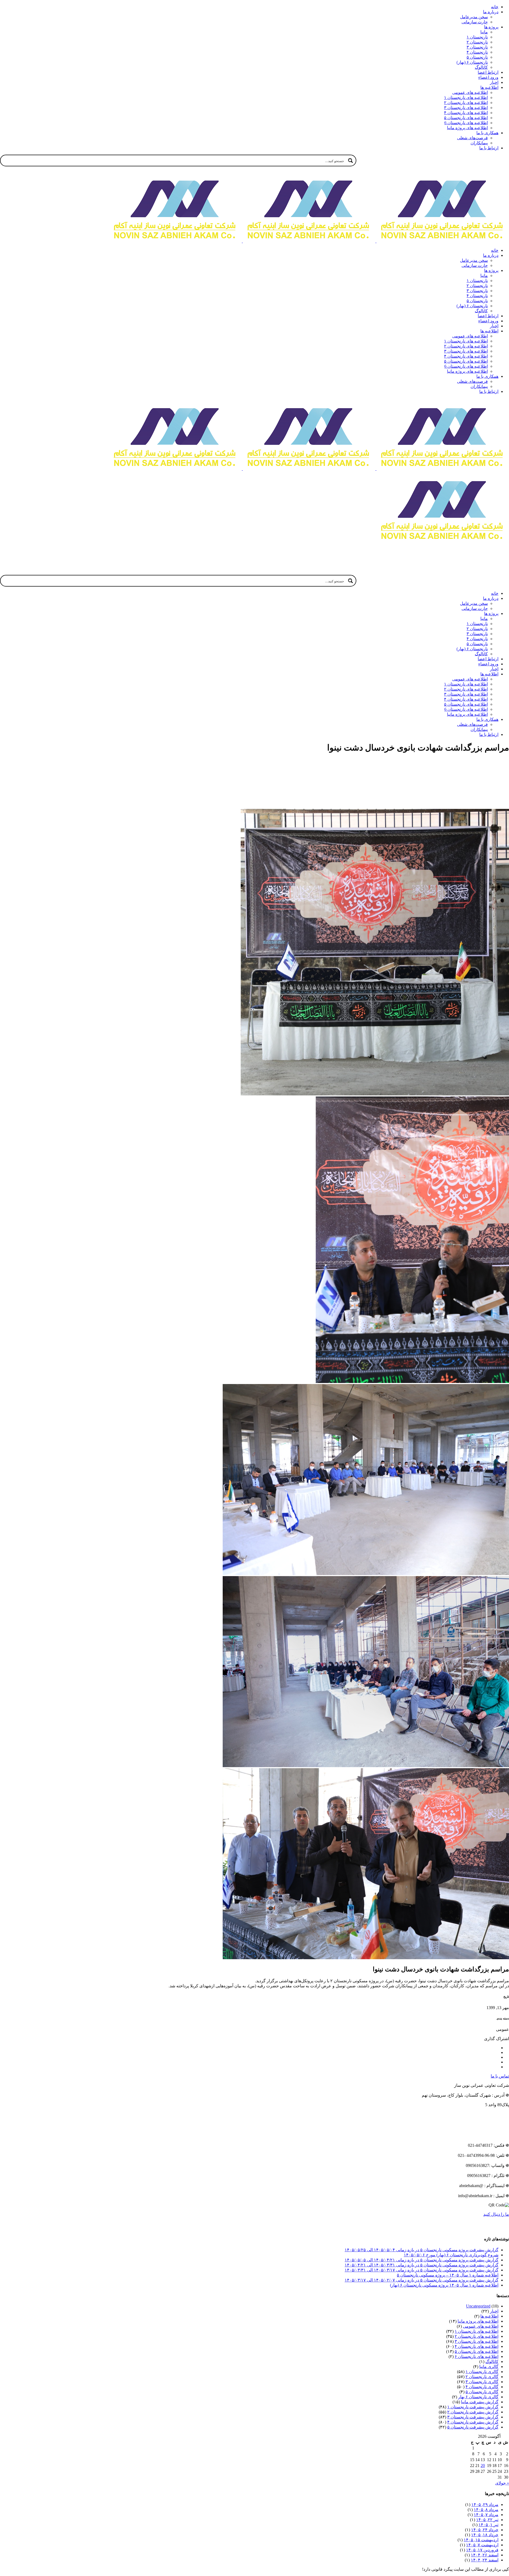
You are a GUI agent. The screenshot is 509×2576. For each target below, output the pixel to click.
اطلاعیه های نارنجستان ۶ (477, 2356)
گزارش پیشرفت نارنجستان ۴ (473, 2422)
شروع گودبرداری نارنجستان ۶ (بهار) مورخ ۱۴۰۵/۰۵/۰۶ (451, 2255)
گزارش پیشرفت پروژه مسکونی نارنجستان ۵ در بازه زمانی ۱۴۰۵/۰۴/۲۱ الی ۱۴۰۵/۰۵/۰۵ (422, 2260)
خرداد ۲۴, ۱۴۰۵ (485, 2530)
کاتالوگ (492, 2362)
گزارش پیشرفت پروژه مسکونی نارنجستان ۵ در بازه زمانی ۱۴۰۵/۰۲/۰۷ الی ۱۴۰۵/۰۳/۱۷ (422, 2280)
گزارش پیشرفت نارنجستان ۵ (473, 2427)
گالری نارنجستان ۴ (482, 2387)
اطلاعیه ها (489, 2316)
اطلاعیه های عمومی (481, 2326)
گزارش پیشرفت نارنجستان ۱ (473, 2407)
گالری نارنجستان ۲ (482, 2377)
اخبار (494, 2311)
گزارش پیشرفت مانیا (480, 2402)
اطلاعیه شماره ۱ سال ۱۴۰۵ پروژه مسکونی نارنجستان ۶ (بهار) (444, 2285)
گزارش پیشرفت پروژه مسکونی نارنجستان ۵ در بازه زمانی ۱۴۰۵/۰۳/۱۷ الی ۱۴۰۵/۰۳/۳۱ (422, 2270)
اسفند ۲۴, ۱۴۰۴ (485, 2560)
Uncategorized (478, 2306)
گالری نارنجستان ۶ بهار (478, 2397)
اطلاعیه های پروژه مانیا (478, 2321)
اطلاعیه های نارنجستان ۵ (477, 2351)
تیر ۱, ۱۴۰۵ (488, 2525)
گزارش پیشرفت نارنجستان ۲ (473, 2412)
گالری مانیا (489, 2367)
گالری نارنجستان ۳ (482, 2382)
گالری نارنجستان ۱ (482, 2372)
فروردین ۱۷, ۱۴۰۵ (482, 2550)
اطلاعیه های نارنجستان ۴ (477, 2346)
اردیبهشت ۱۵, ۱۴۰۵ (481, 2540)
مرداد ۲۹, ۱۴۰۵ (485, 2505)
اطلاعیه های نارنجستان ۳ (477, 2341)
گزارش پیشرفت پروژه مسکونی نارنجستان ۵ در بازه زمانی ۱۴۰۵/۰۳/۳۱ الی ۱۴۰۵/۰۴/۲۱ (422, 2265)
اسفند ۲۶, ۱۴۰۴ (485, 2555)
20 (483, 2466)
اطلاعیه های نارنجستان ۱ (477, 2331)
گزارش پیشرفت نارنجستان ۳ (473, 2417)
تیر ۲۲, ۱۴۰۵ (487, 2520)
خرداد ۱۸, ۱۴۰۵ (485, 2535)
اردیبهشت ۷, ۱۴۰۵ (482, 2545)
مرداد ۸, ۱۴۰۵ (486, 2510)
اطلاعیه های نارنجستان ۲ (477, 2336)
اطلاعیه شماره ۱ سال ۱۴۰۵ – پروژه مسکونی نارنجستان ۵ (448, 2275)
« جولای (502, 2483)
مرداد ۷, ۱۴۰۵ (486, 2515)
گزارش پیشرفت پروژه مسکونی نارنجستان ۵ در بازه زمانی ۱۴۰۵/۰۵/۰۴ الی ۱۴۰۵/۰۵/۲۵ (422, 2250)
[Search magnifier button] (350, 161)
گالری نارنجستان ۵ (482, 2392)
